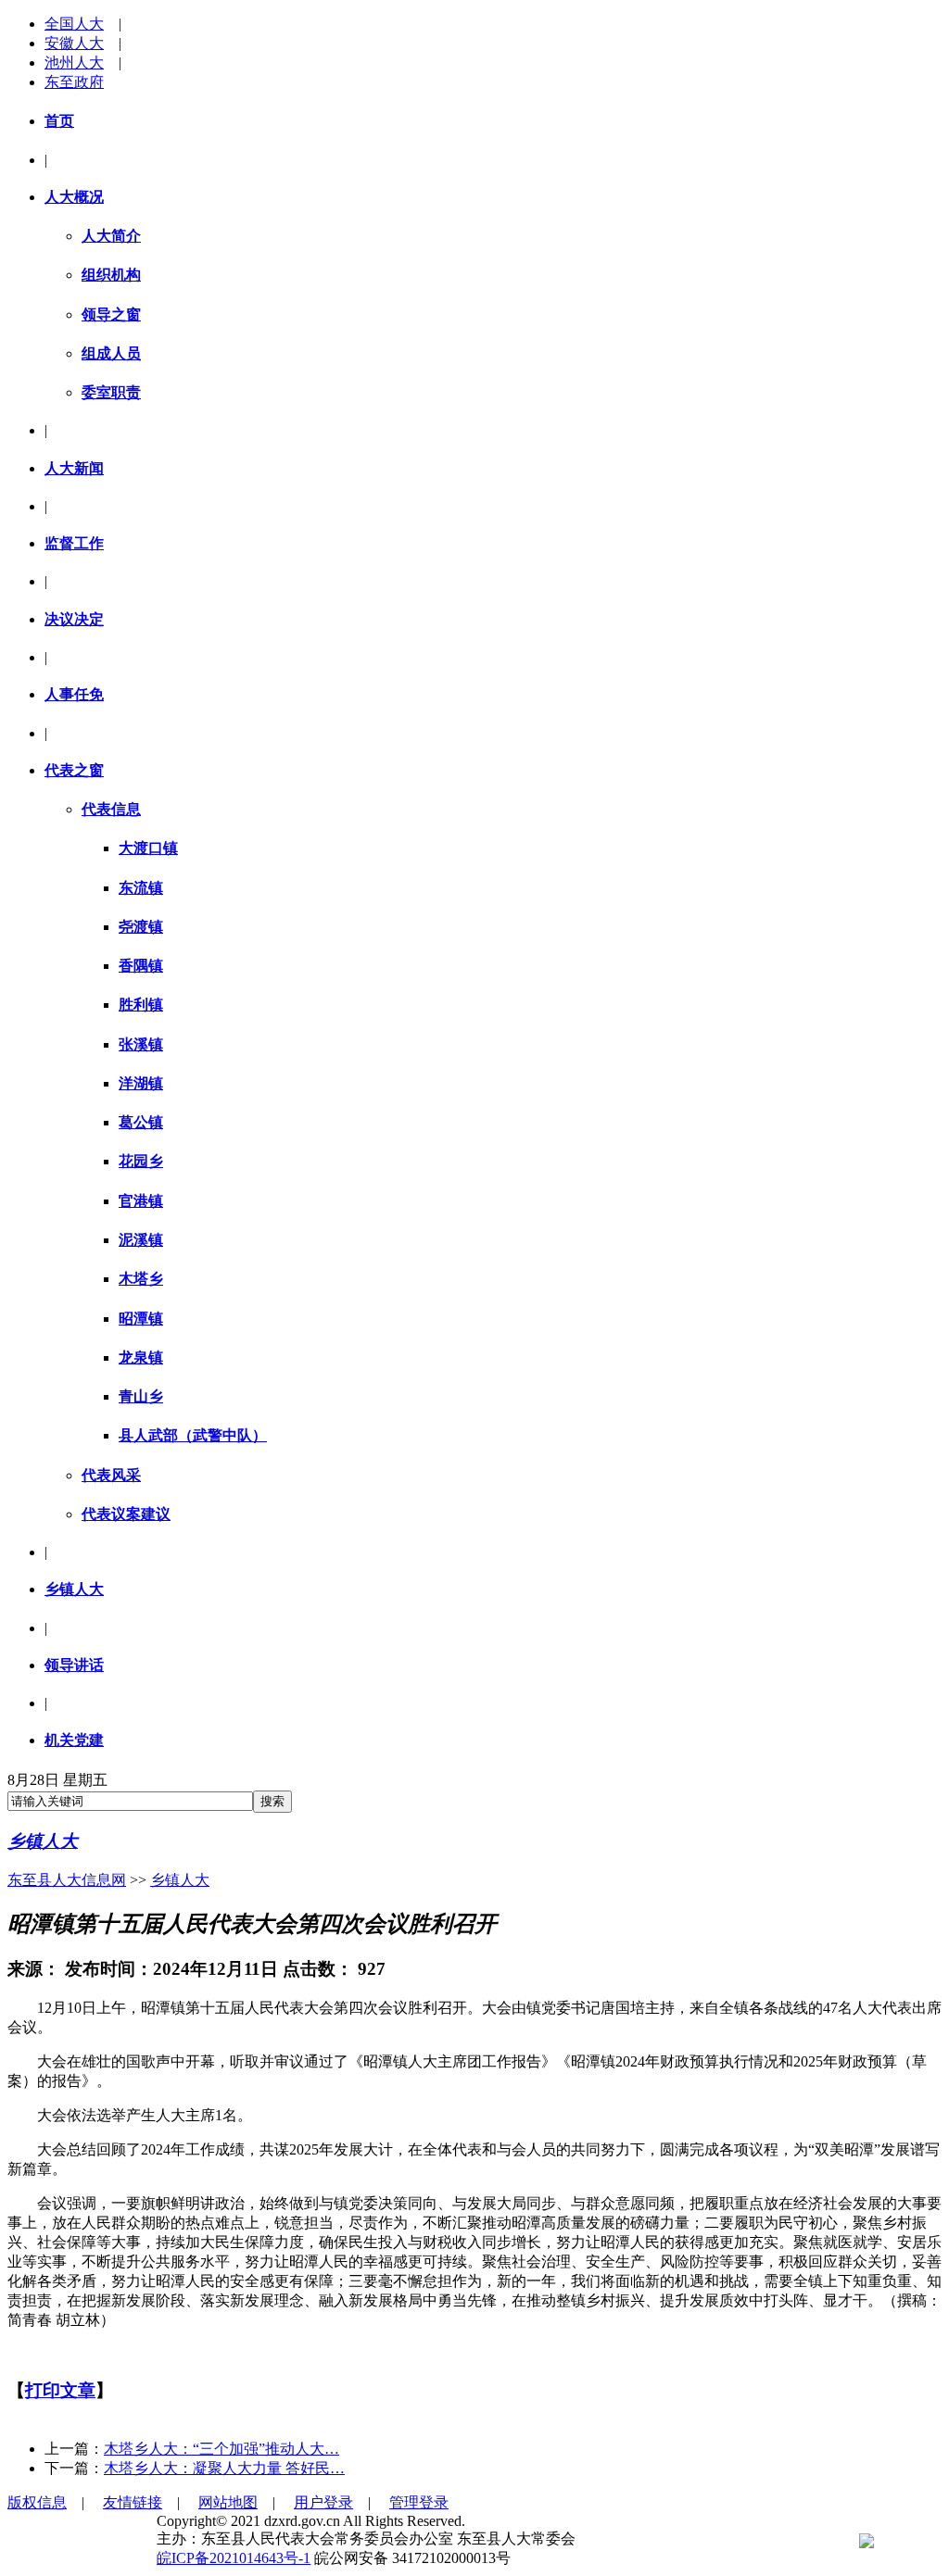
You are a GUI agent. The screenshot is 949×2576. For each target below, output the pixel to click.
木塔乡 (141, 1279)
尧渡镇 (141, 927)
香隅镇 (141, 966)
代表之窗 (74, 770)
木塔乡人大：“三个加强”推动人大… (221, 2449)
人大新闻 (74, 468)
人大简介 (111, 236)
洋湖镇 (141, 1083)
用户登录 (323, 2502)
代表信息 (111, 809)
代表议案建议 (126, 1514)
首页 (59, 121)
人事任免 (74, 694)
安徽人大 (74, 43)
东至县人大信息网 (67, 1880)
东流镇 (141, 888)
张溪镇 (141, 1044)
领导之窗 (111, 314)
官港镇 (141, 1201)
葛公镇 (141, 1122)
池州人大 (74, 63)
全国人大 (74, 24)
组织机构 (111, 275)
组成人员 (111, 353)
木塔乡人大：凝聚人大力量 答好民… (224, 2468)
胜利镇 (141, 1005)
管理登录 (419, 2502)
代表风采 (111, 1475)
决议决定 (74, 619)
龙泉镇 (141, 1357)
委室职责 (111, 392)
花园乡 (141, 1161)
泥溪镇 (141, 1240)
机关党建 (74, 1740)
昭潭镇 (141, 1319)
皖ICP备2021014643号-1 (234, 2558)
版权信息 (37, 2502)
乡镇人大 (74, 1589)
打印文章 (60, 2390)
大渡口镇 (148, 848)
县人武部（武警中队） (193, 1435)
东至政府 (74, 82)
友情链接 (133, 2502)
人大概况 (74, 197)
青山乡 (141, 1396)
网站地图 (228, 2502)
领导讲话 (74, 1665)
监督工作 (74, 543)
